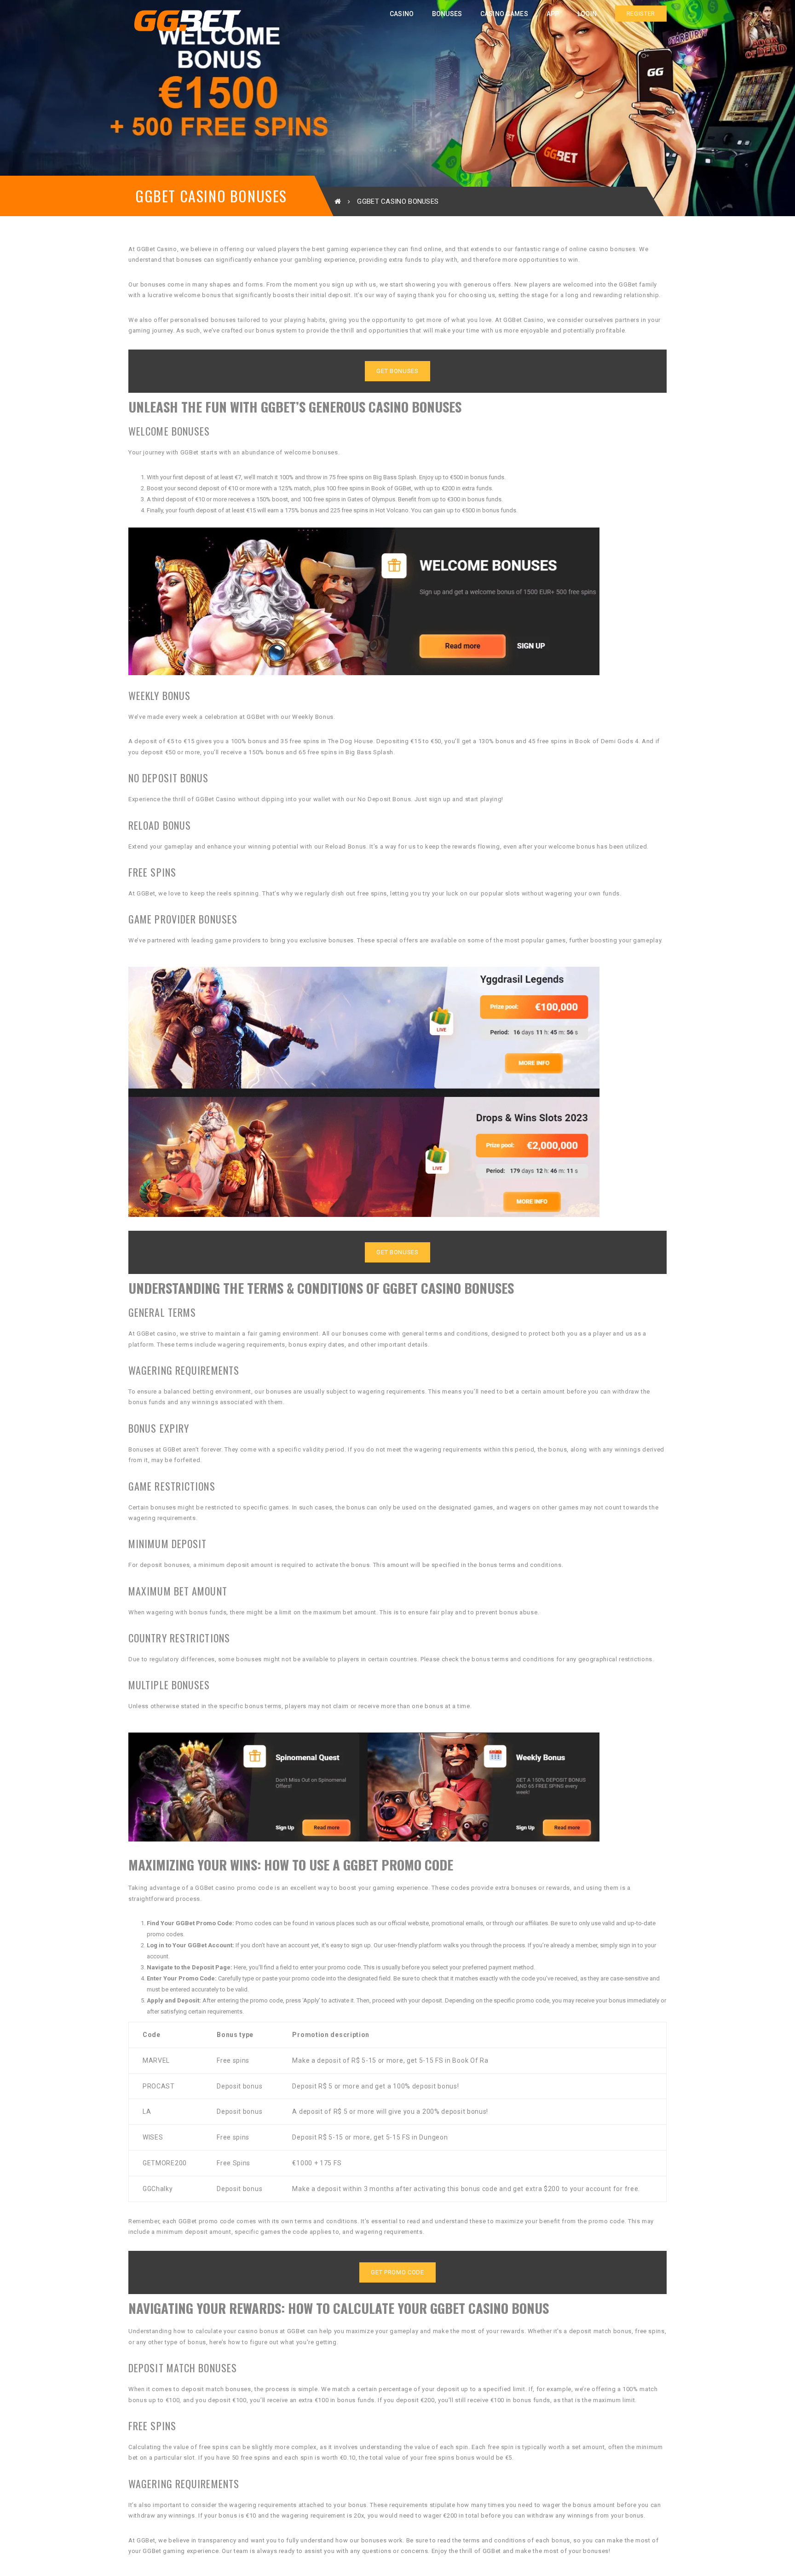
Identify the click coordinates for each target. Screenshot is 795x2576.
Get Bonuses (397, 371)
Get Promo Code (397, 2272)
